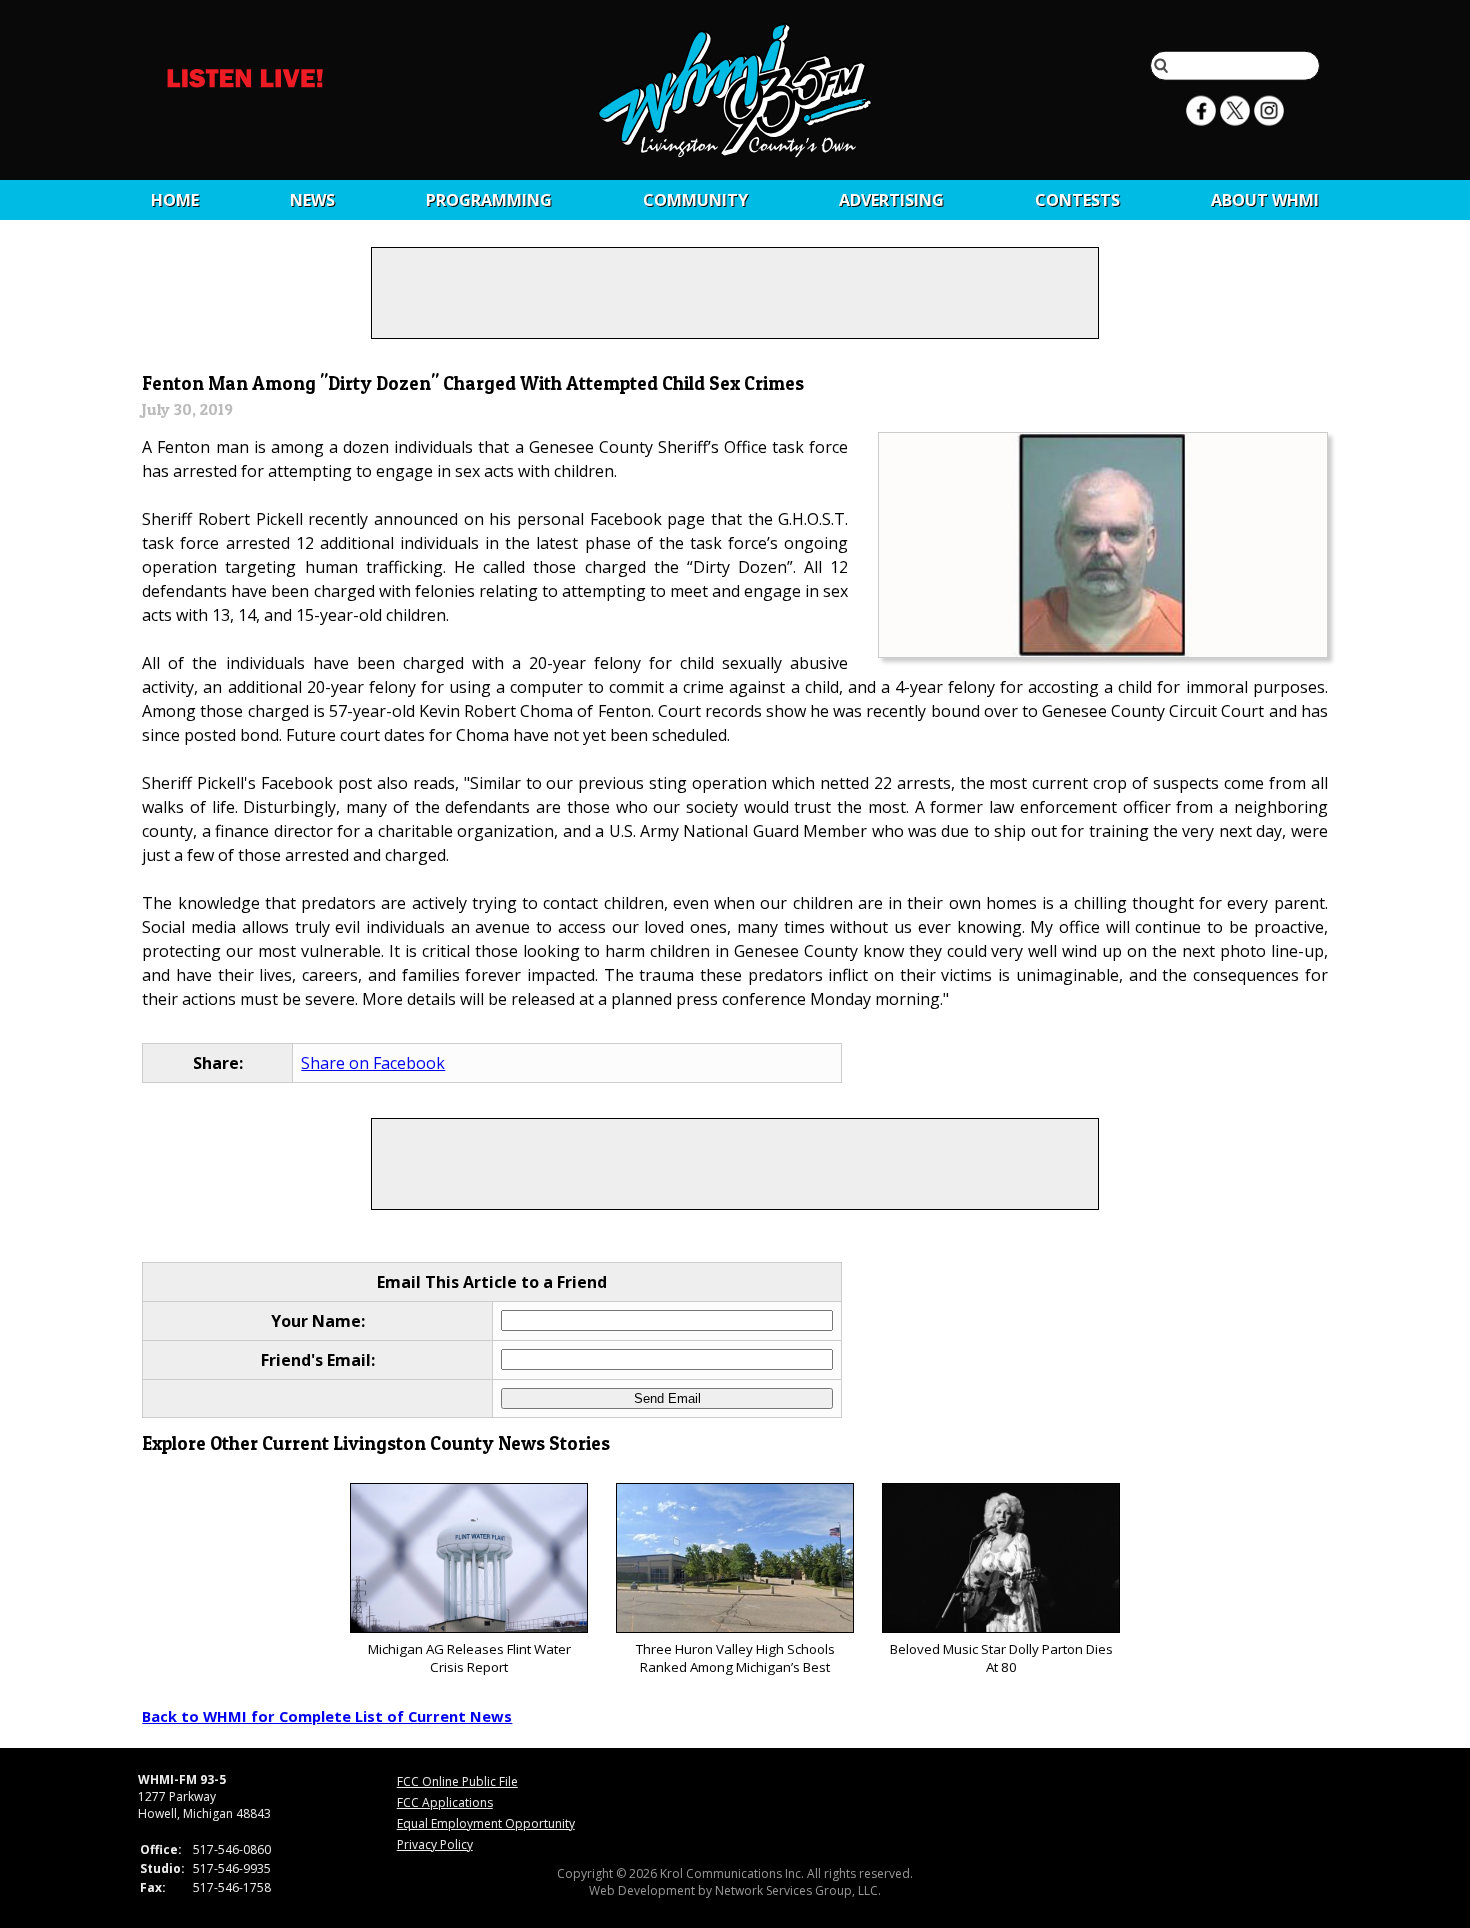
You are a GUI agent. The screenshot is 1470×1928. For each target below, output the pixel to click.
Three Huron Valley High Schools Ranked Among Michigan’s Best (735, 1658)
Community (695, 200)
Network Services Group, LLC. (798, 1890)
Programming (489, 200)
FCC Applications (445, 1802)
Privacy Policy (435, 1844)
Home (175, 200)
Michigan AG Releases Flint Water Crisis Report (469, 1658)
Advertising (891, 200)
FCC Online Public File (457, 1781)
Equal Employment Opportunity (486, 1823)
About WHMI (1265, 200)
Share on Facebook (373, 1063)
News (312, 200)
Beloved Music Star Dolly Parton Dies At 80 (1001, 1658)
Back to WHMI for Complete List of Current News (327, 1716)
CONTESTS (1077, 200)
